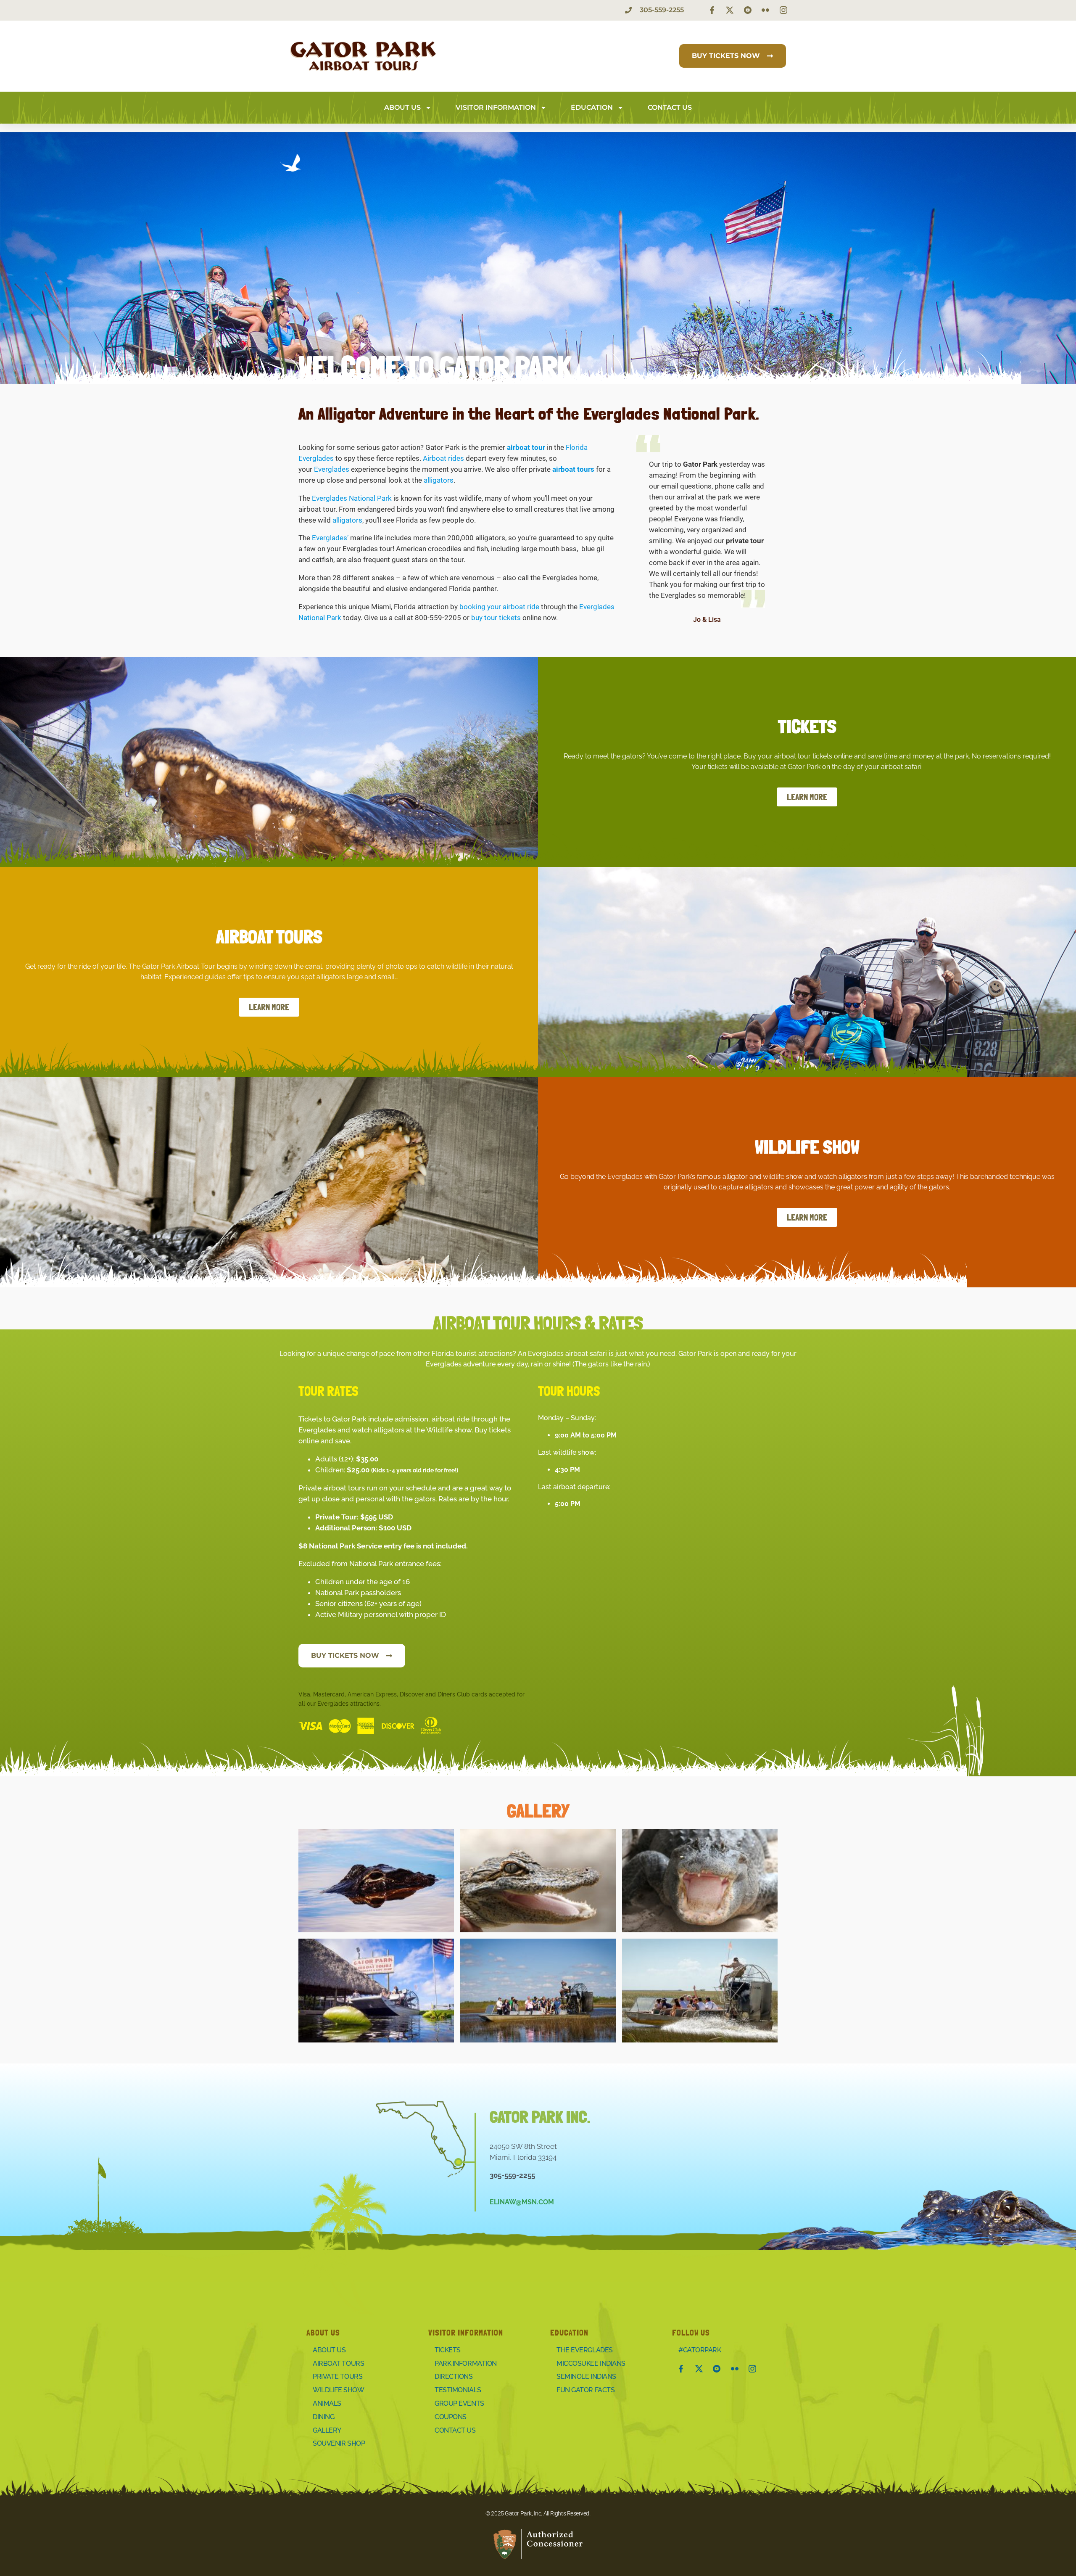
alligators (439, 480)
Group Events (459, 2403)
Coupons (451, 2417)
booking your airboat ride (499, 607)
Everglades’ (330, 538)
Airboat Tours (338, 2363)
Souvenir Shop (339, 2443)
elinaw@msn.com (522, 2202)
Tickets (448, 2350)
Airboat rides (443, 458)
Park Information (466, 2363)
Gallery (327, 2430)
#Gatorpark (700, 2350)
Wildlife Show (338, 2390)
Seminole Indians (586, 2377)
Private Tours (338, 2377)
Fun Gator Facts (585, 2390)
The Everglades (585, 2350)
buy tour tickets (496, 618)
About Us (402, 107)
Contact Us (670, 107)
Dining (323, 2417)
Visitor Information (496, 107)
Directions (454, 2377)
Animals (327, 2403)
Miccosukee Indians (591, 2363)
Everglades (332, 469)
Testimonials (458, 2390)
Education (592, 107)
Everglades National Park (352, 498)
